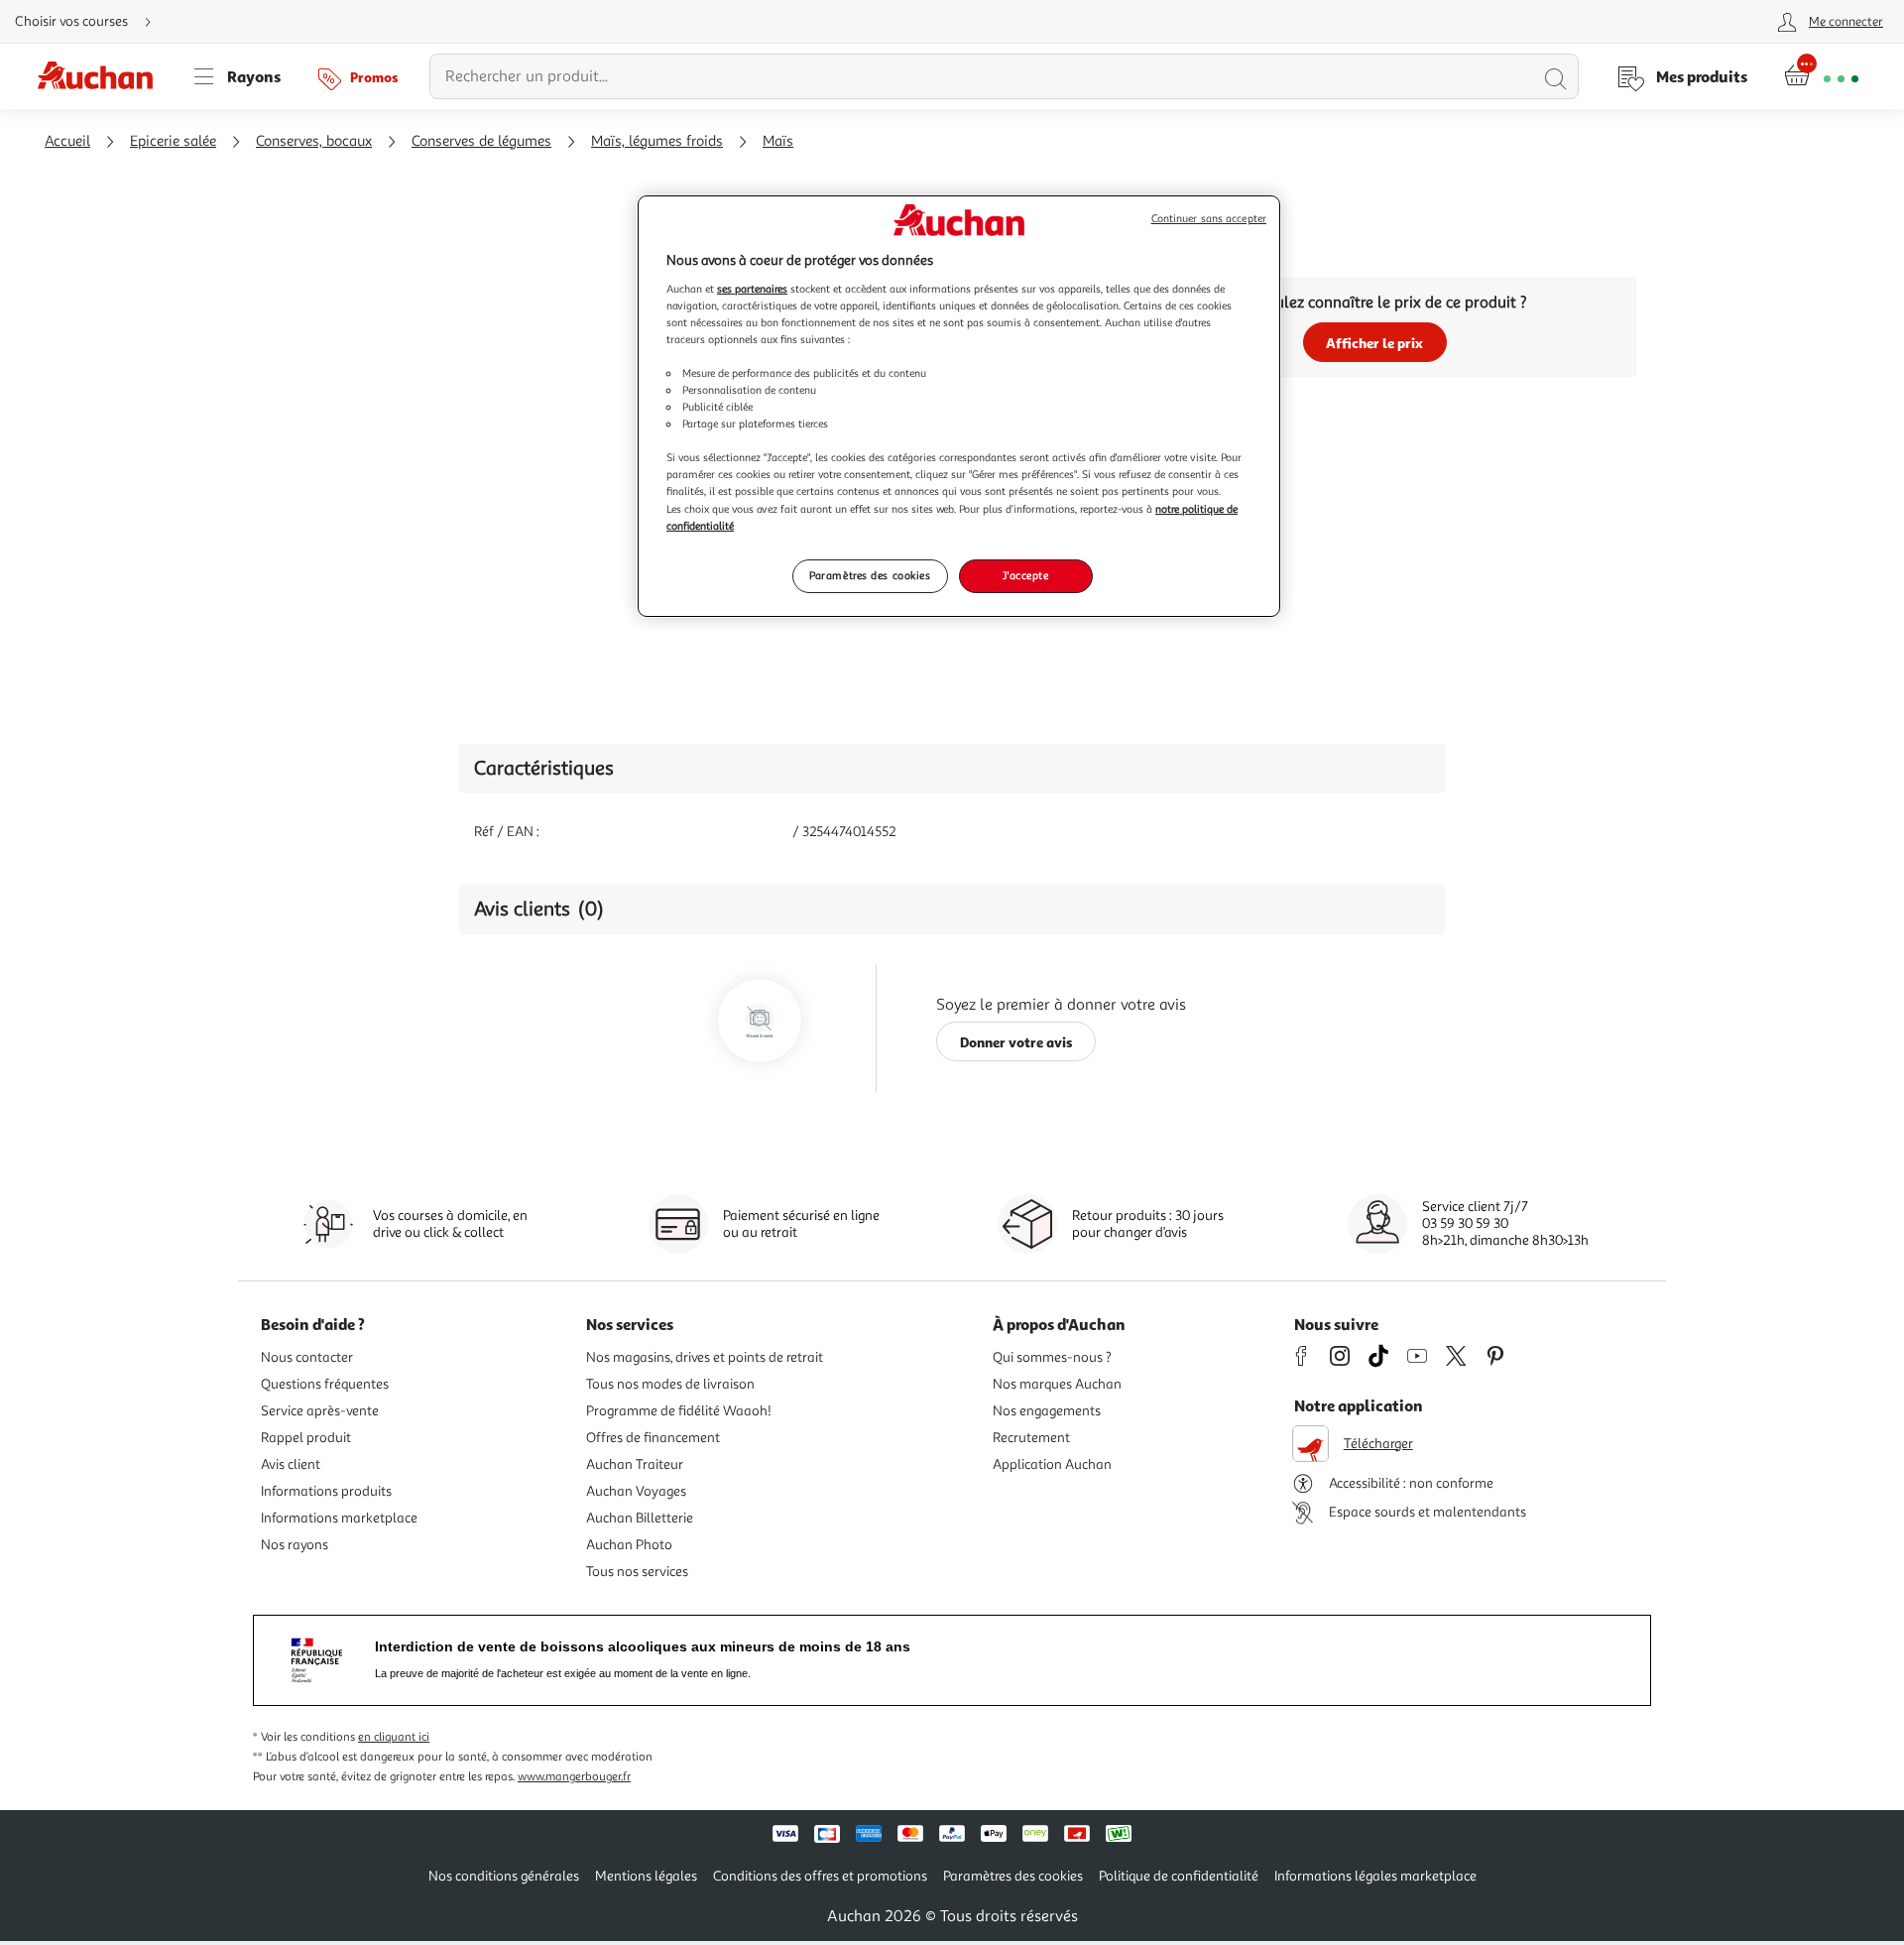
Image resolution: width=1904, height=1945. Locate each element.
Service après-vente (320, 1411)
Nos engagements (1047, 1411)
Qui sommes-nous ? (1052, 1357)
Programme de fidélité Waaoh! (679, 1411)
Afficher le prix (1374, 343)
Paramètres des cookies (870, 575)
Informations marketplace (339, 1518)
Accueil (67, 141)
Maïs (778, 141)
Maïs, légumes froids (657, 141)
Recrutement (1031, 1438)
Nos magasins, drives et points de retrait (705, 1357)
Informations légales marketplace (1375, 1876)
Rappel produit (306, 1438)
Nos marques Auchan (1057, 1384)
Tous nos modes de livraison (670, 1384)
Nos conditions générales (504, 1876)
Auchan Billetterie (640, 1518)
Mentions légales (646, 1876)
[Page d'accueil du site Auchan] (102, 76)
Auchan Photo (629, 1545)
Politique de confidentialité (1179, 1876)
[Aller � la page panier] (1821, 76)
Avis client (291, 1464)
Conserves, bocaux (314, 141)
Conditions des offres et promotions (820, 1876)
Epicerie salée (173, 141)
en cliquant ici (394, 1737)
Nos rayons (295, 1545)
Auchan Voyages (636, 1491)
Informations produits (326, 1491)
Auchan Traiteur (635, 1464)
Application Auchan (1052, 1464)
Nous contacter (307, 1357)
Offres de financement (653, 1438)
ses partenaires (752, 289)
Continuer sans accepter (1209, 219)
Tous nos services (637, 1572)
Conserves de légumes (481, 141)
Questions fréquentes (325, 1384)
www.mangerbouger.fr (574, 1777)
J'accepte (1025, 575)
